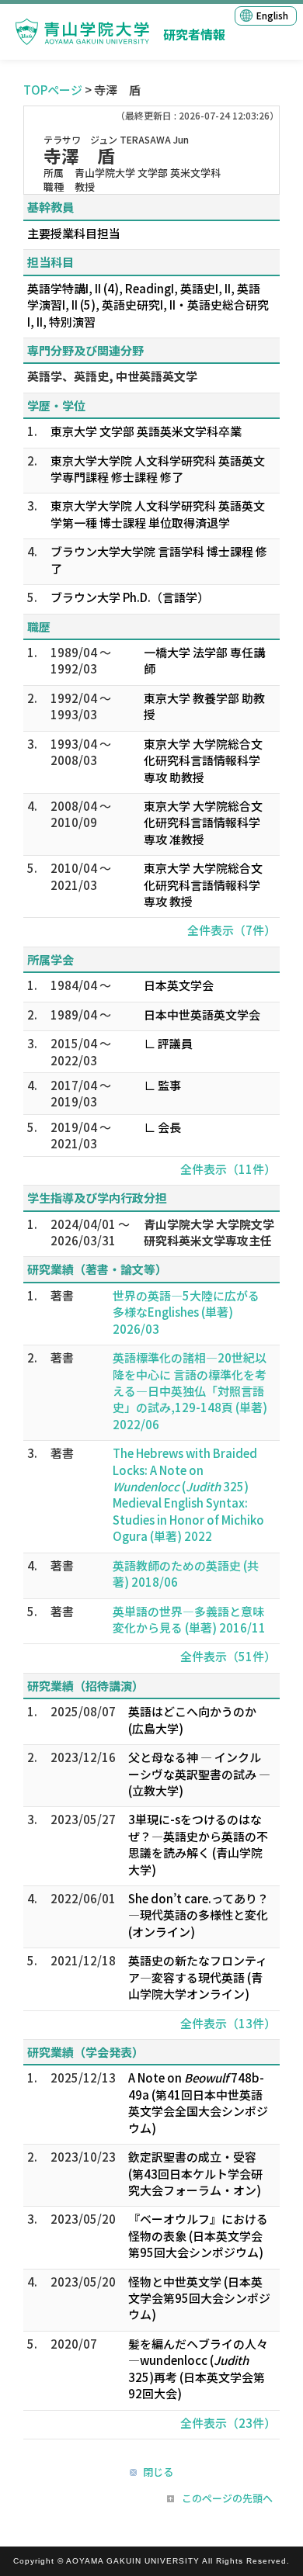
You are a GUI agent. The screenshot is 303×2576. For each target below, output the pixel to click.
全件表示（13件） (228, 2023)
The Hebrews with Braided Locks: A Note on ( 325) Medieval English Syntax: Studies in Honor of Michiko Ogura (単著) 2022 (188, 1494)
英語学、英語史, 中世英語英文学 (112, 376)
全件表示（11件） (228, 1169)
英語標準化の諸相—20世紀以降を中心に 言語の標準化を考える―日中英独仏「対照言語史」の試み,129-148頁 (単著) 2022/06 (190, 1391)
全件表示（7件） (232, 930)
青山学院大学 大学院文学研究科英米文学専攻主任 (209, 1232)
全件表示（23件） (228, 2423)
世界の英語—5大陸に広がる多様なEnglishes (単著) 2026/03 (186, 1312)
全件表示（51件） (228, 1656)
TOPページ (53, 90)
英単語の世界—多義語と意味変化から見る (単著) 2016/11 (189, 1619)
